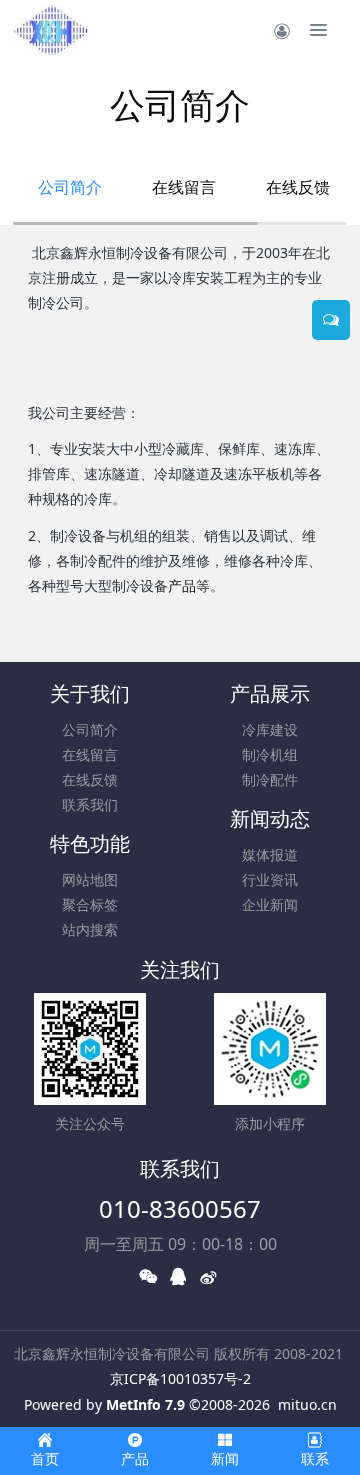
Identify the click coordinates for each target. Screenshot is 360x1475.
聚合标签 (90, 904)
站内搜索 (90, 929)
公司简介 (70, 187)
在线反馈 (298, 187)
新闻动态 (270, 818)
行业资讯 (270, 879)
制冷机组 (270, 754)
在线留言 (184, 187)
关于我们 (90, 693)
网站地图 (90, 879)
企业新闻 (270, 904)
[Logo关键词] (52, 30)
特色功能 (90, 843)
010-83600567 (180, 1208)
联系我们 (90, 804)
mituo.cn (307, 1404)
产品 (182, 585)
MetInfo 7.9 (145, 1404)
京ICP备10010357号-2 (180, 1378)
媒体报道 (270, 854)
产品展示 (270, 693)
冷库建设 (270, 729)
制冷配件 (270, 779)
